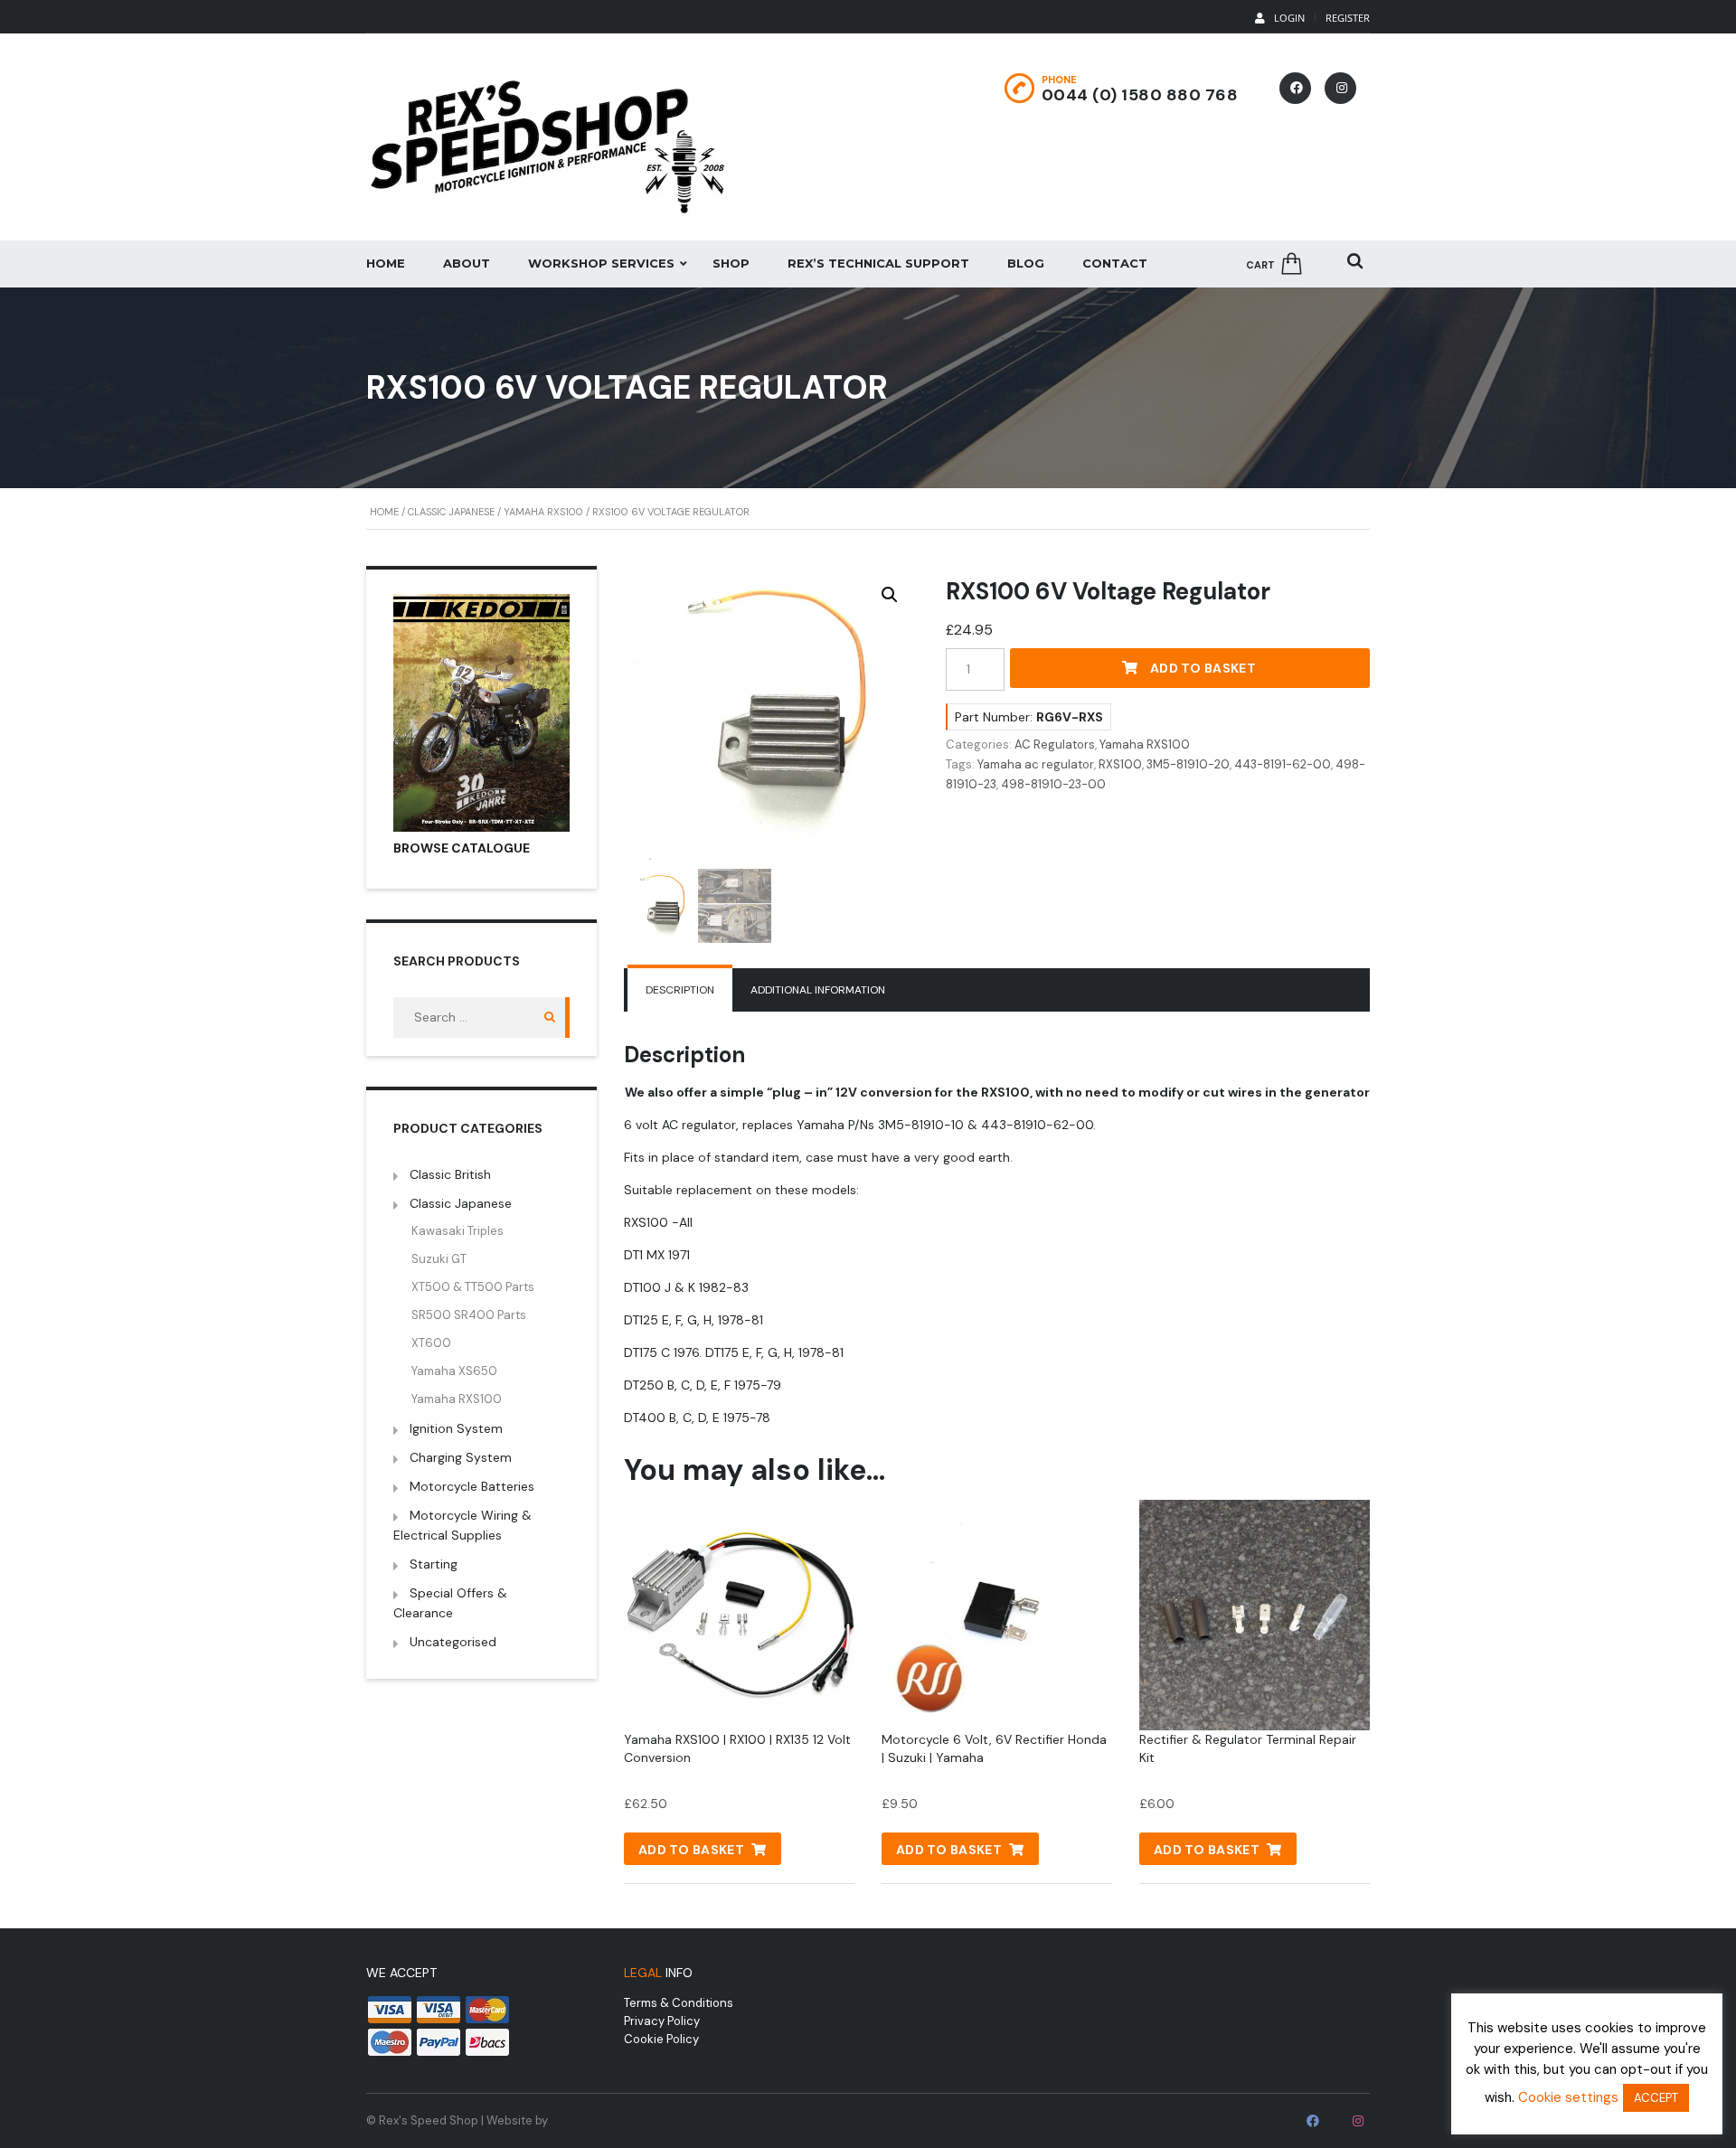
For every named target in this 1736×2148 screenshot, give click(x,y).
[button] (890, 595)
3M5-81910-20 (1188, 764)
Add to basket (1203, 668)
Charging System (461, 1457)
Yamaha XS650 (454, 1371)
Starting (434, 1564)
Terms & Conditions (679, 2003)
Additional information (818, 990)
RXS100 (1120, 764)
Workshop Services (601, 263)
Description (680, 990)
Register (1348, 18)
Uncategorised (453, 1642)
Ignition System (456, 1428)
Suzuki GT (439, 1259)
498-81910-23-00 (1053, 784)
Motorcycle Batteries (472, 1486)
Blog (1026, 263)
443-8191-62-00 (1283, 764)
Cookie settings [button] (1568, 2097)
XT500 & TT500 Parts (473, 1287)
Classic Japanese (451, 512)
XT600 (431, 1343)
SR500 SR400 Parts (469, 1315)
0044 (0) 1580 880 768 (1140, 95)
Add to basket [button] (691, 1850)
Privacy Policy (662, 2021)
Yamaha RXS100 (543, 512)
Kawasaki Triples (458, 1231)
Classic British (450, 1174)
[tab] (680, 990)
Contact (1115, 263)
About (467, 263)
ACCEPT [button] (1656, 2098)
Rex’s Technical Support (878, 263)
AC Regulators (1055, 744)
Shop (731, 263)
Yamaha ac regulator (1036, 764)
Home (386, 263)
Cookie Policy (661, 2039)
